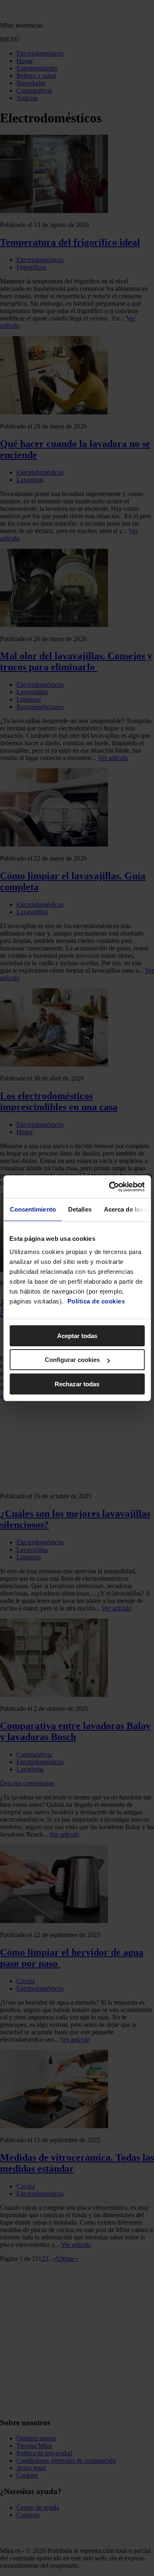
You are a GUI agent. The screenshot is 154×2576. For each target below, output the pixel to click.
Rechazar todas (77, 1384)
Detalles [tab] (79, 1209)
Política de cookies (96, 1301)
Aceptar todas (77, 1336)
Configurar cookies (72, 1360)
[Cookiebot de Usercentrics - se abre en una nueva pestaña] (110, 1187)
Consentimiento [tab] (32, 1209)
